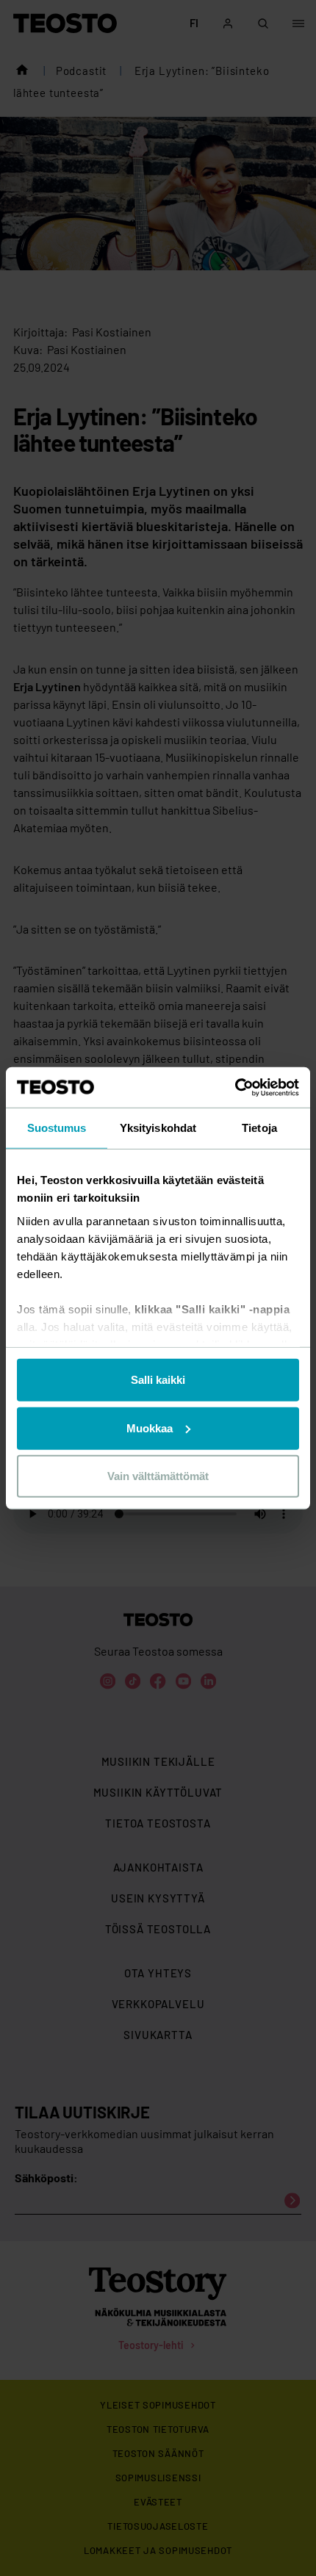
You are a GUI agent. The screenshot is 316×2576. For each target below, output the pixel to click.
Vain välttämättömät (158, 1476)
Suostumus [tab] (57, 1128)
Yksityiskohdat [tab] (158, 1128)
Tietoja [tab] (259, 1128)
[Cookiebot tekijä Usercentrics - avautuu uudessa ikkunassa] (235, 1087)
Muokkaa (150, 1428)
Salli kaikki (158, 1380)
